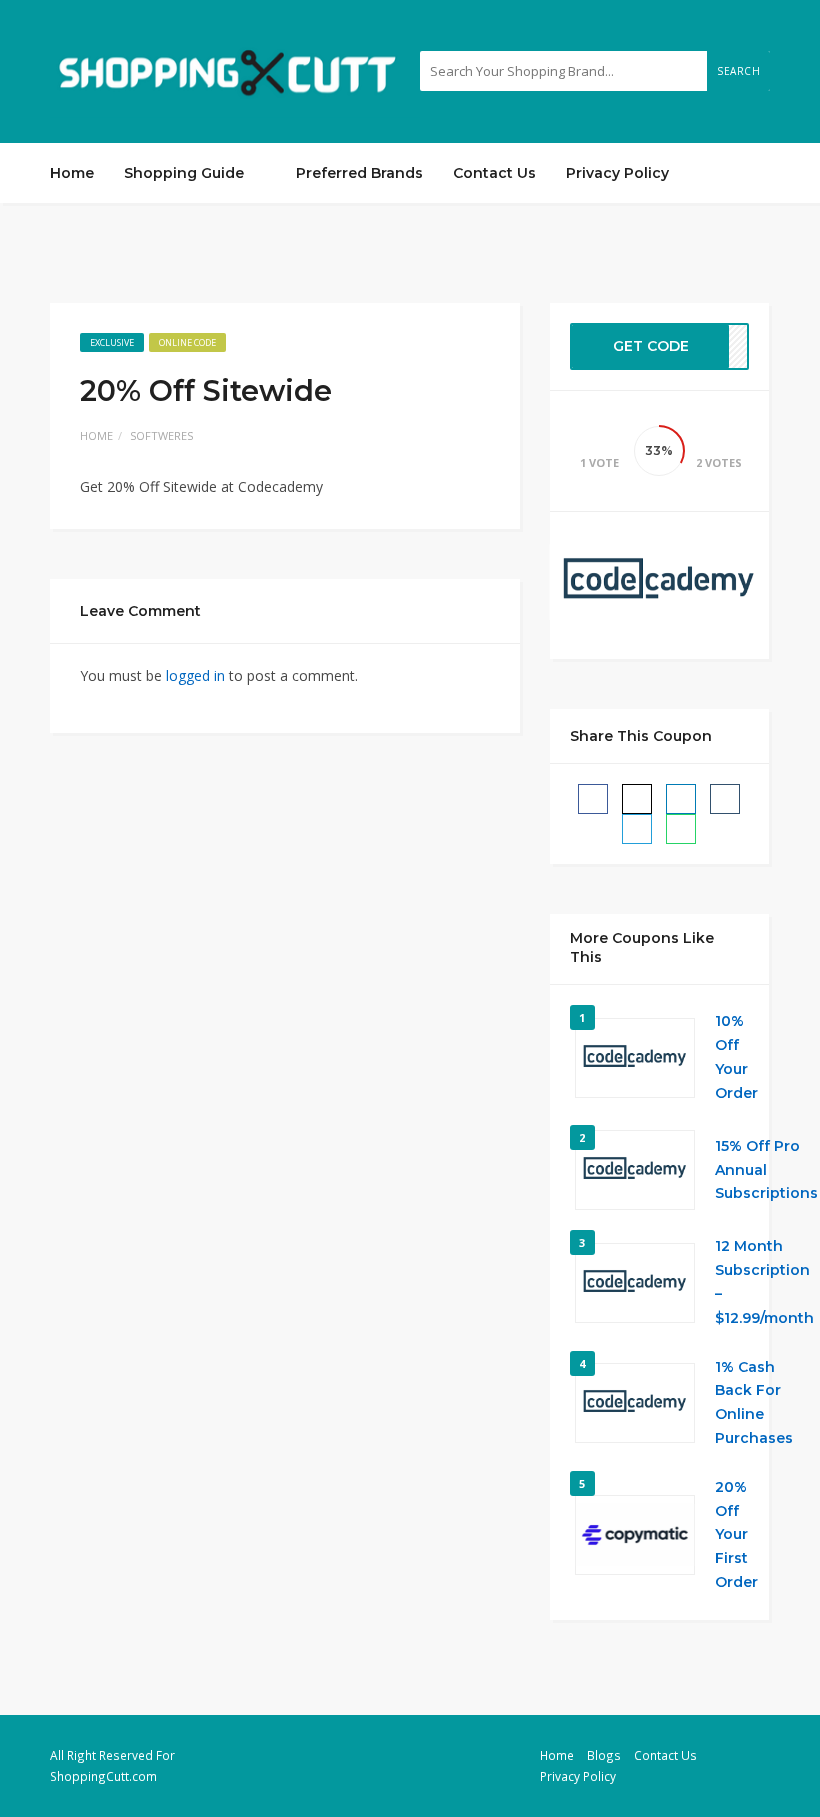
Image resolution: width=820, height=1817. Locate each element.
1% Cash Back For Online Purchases (754, 1402)
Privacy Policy (617, 173)
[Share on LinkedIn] (681, 799)
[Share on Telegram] (637, 829)
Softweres (161, 435)
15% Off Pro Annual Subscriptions (766, 1170)
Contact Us (494, 173)
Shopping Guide (186, 173)
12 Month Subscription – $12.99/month (764, 1281)
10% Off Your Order (736, 1056)
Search (738, 71)
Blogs (604, 1755)
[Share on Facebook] (593, 799)
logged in (195, 675)
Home (72, 173)
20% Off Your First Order (736, 1534)
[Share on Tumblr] (725, 799)
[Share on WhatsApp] (681, 829)
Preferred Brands (359, 173)
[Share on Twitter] (637, 799)
